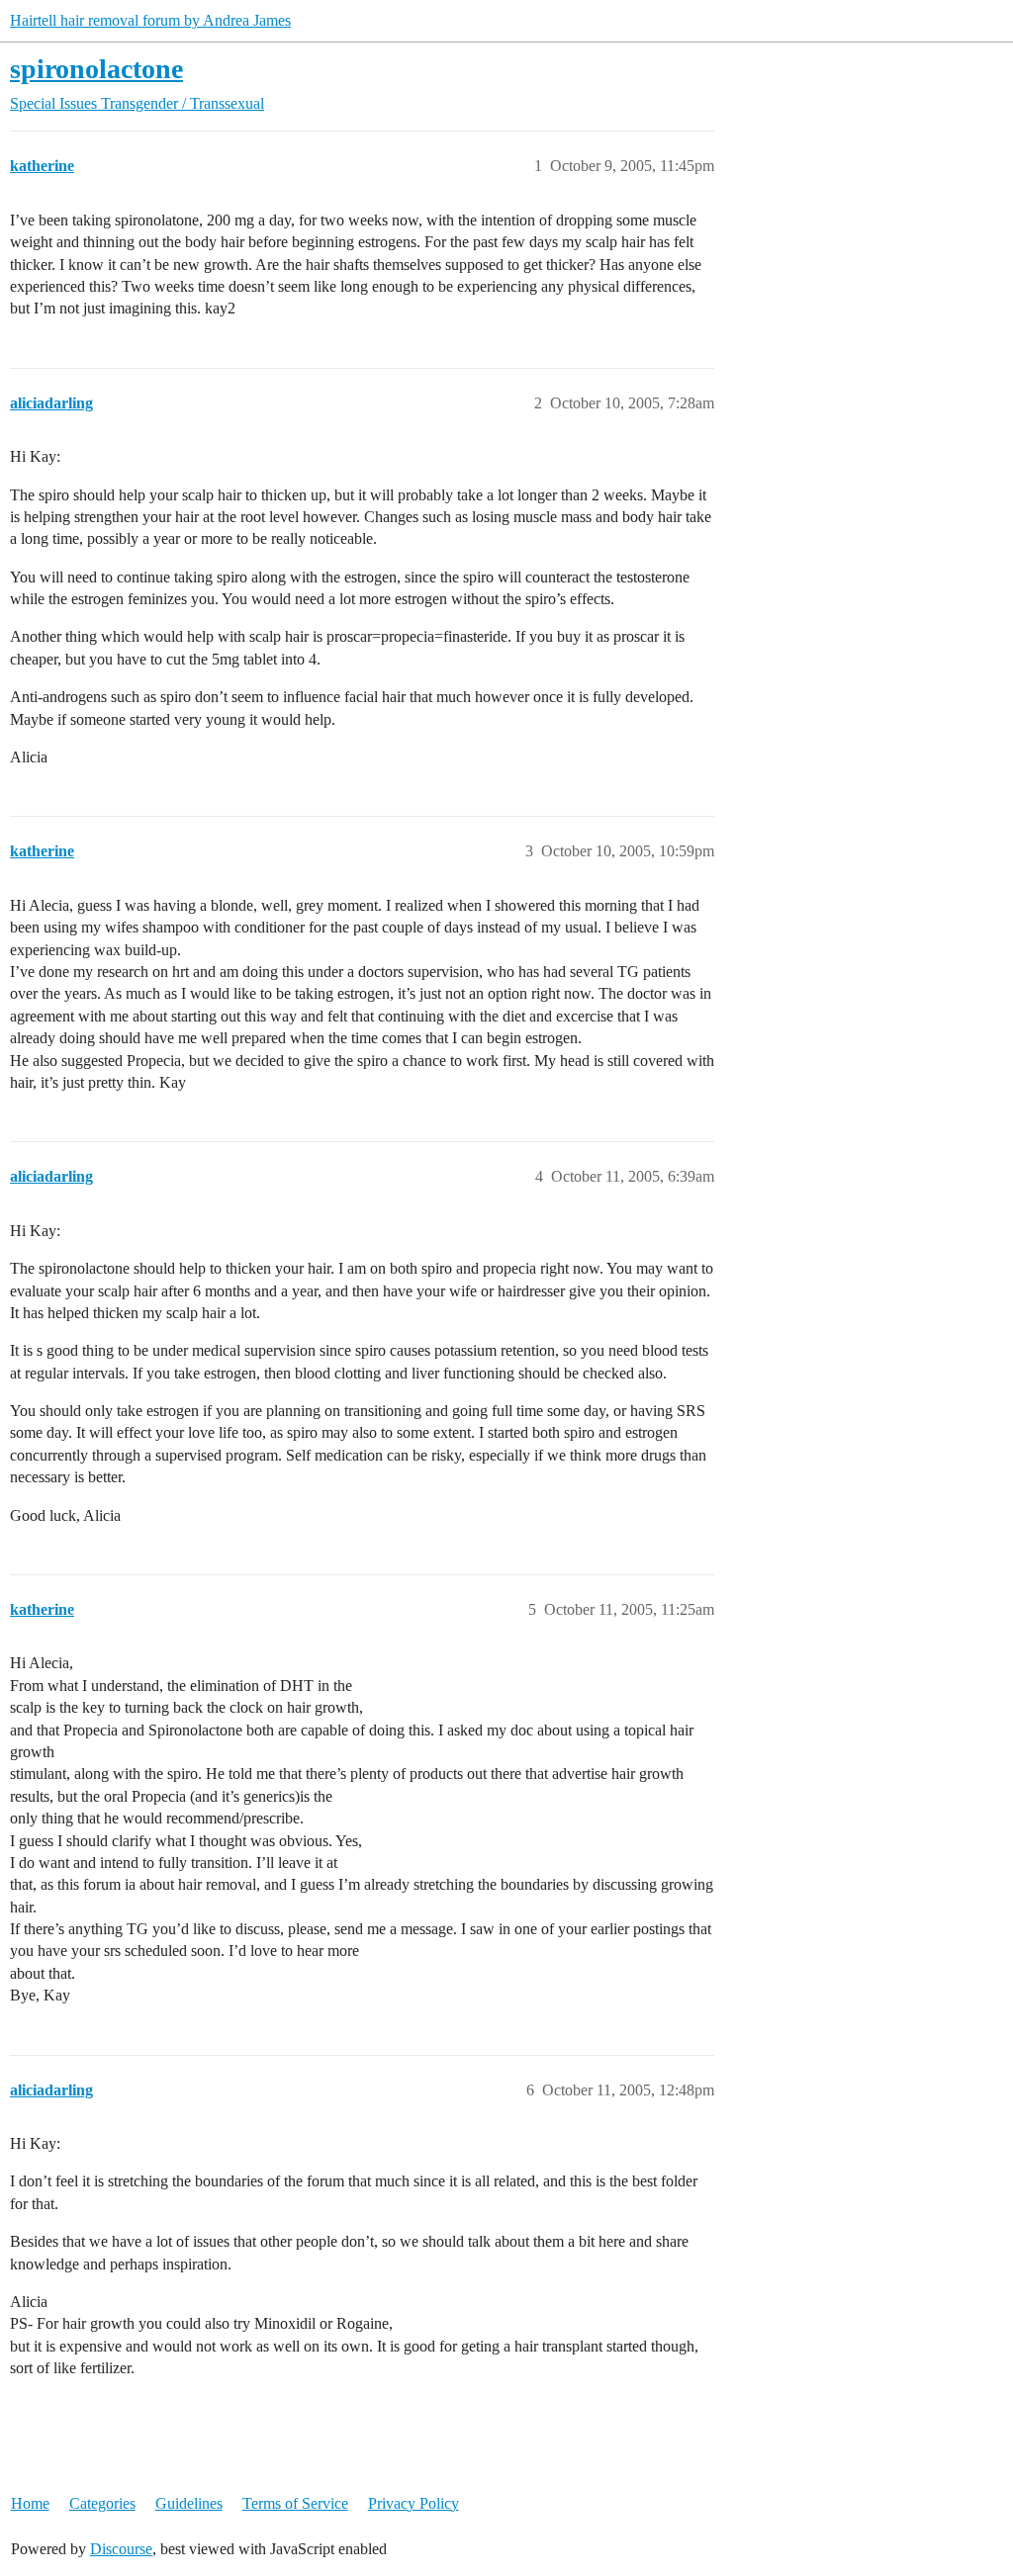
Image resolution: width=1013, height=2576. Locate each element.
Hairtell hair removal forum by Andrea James (150, 20)
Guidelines (189, 2503)
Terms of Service (295, 2503)
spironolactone (96, 69)
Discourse (121, 2549)
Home (30, 2503)
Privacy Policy (414, 2503)
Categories (102, 2503)
